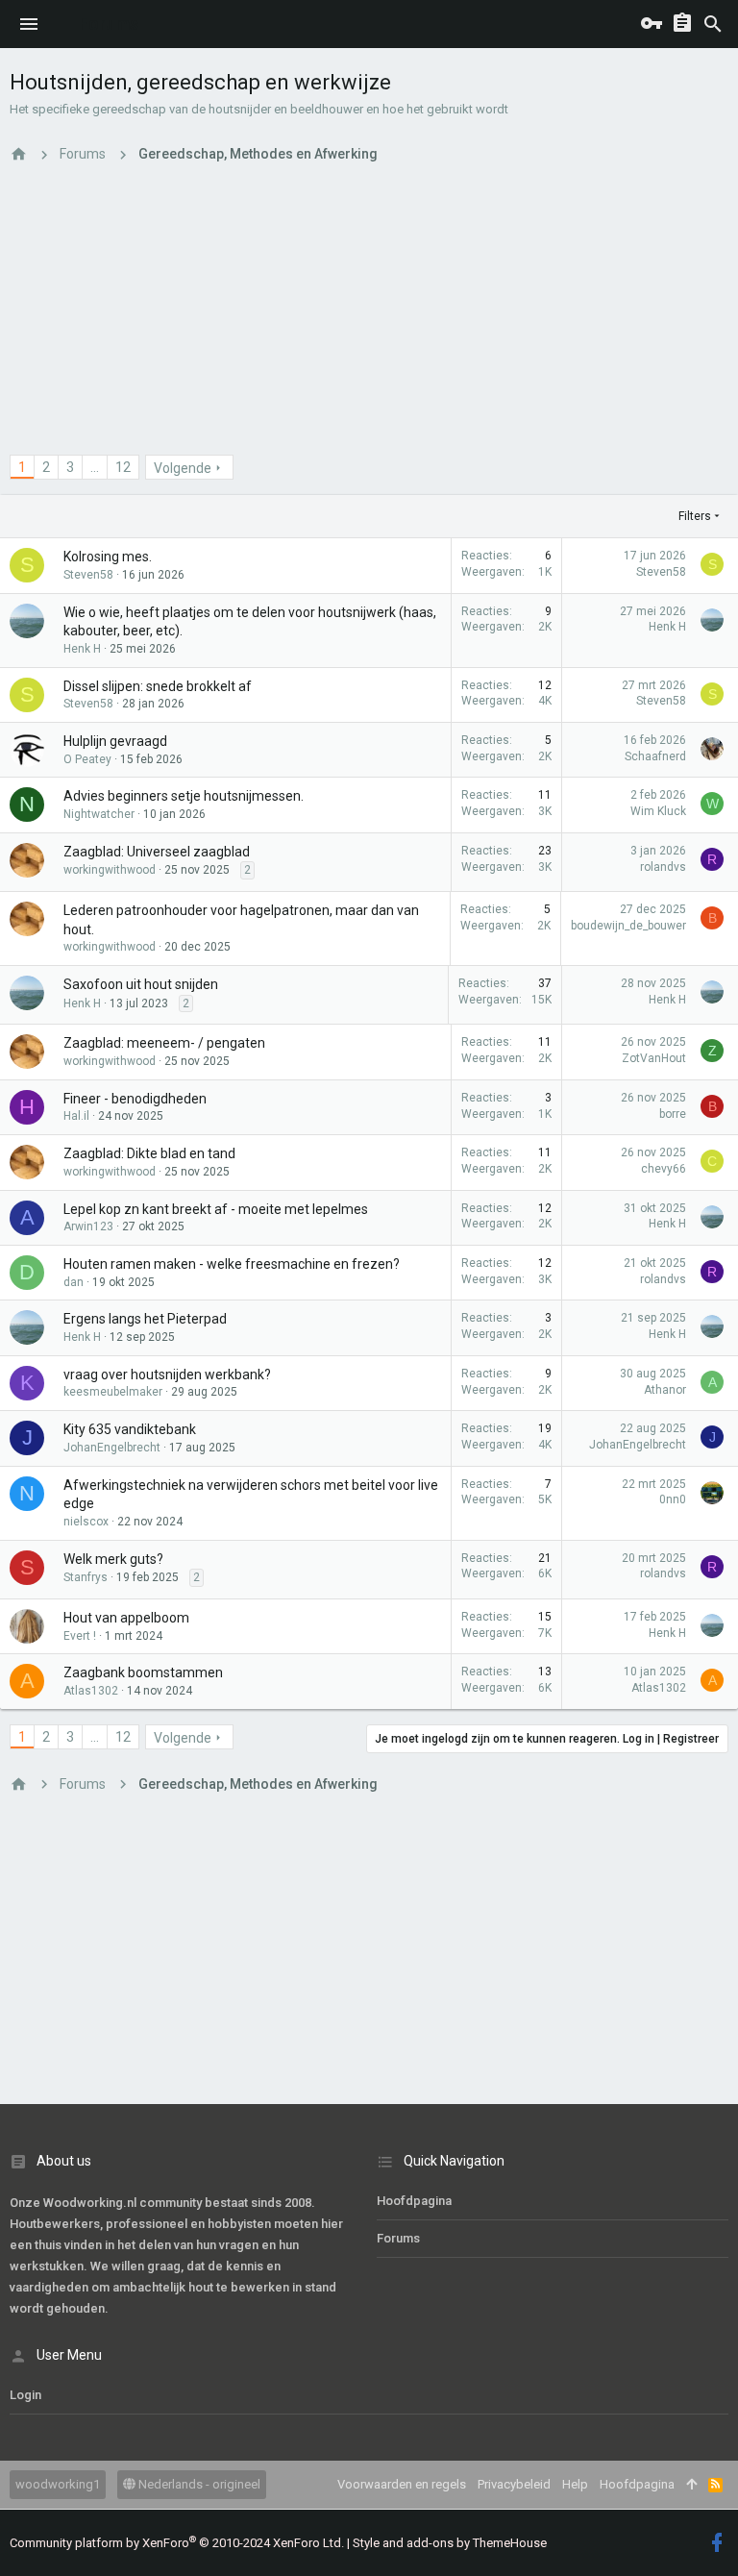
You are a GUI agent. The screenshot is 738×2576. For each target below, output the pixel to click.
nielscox (86, 1522)
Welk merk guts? (113, 1559)
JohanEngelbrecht (112, 1448)
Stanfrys (86, 1577)
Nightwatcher (99, 814)
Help (575, 2484)
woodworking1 (58, 2484)
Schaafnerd (655, 756)
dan (74, 1282)
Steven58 (88, 575)
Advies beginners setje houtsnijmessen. (184, 796)
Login (25, 2395)
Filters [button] (695, 516)
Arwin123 (88, 1226)
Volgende (183, 468)
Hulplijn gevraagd (115, 741)
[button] (29, 24)
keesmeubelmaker (113, 1392)
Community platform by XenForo (177, 2543)
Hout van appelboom (126, 1618)
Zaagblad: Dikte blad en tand (149, 1153)
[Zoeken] (713, 24)
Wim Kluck (658, 811)
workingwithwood (110, 870)
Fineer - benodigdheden (135, 1099)
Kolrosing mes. (108, 557)
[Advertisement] (369, 320)
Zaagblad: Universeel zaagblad (157, 852)
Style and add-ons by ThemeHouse (450, 2543)
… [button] (95, 467)
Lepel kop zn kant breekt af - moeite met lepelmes (216, 1209)
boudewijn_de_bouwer (628, 926)
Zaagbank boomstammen (143, 1672)
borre (673, 1114)
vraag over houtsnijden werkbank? (167, 1375)
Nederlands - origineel (198, 2484)
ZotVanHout (654, 1058)
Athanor (665, 1390)
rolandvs (663, 867)
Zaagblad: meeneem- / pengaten (164, 1043)
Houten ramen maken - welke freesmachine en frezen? (232, 1264)
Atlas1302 (91, 1691)
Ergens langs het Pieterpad (145, 1319)
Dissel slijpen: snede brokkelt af (158, 686)
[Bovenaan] (691, 2485)
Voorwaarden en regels (402, 2484)
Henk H (82, 649)
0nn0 (673, 1499)
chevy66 (664, 1169)
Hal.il (76, 1116)
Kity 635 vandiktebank (130, 1429)
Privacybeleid (514, 2484)
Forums (398, 2238)
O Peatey (87, 759)
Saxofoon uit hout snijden (141, 984)
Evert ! (80, 1636)
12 (123, 467)
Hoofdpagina (414, 2201)
